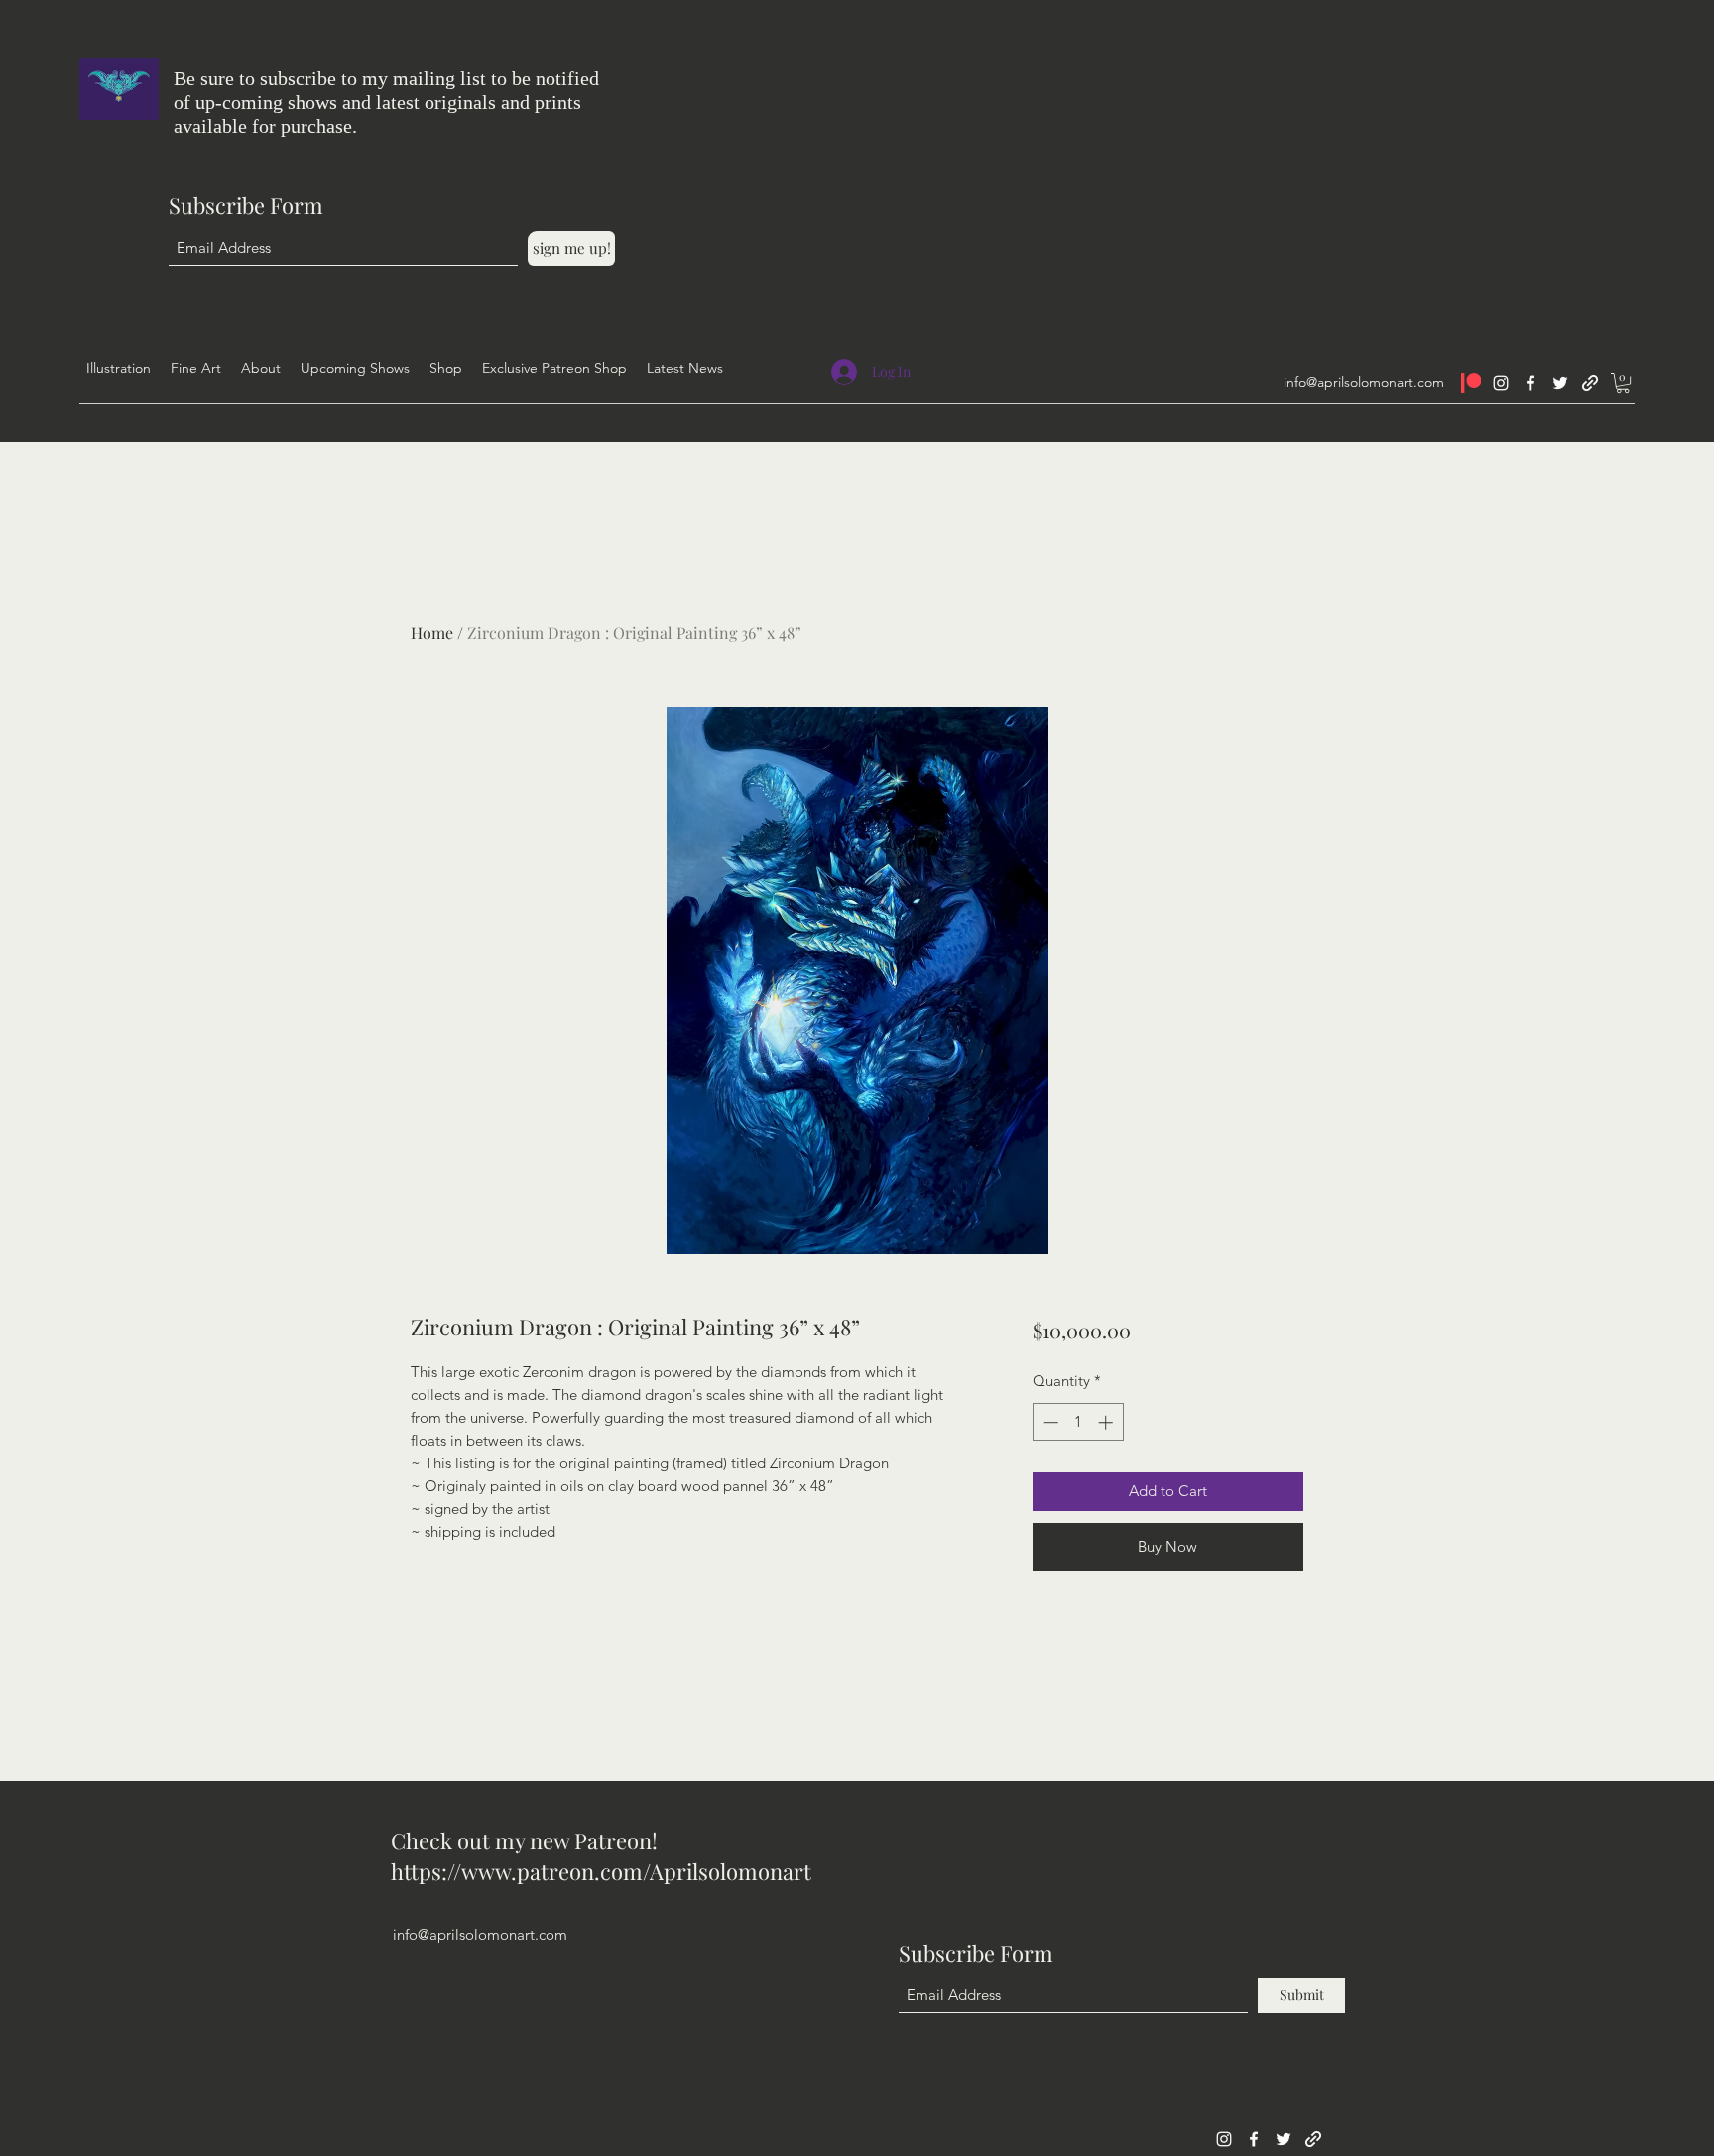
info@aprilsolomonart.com (1364, 382)
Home (432, 633)
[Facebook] (1530, 383)
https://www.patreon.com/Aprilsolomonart (601, 1871)
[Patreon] (1471, 383)
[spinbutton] (1078, 1422)
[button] (1623, 383)
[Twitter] (1560, 383)
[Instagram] (1501, 383)
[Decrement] (1049, 1422)
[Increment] (1107, 1422)
